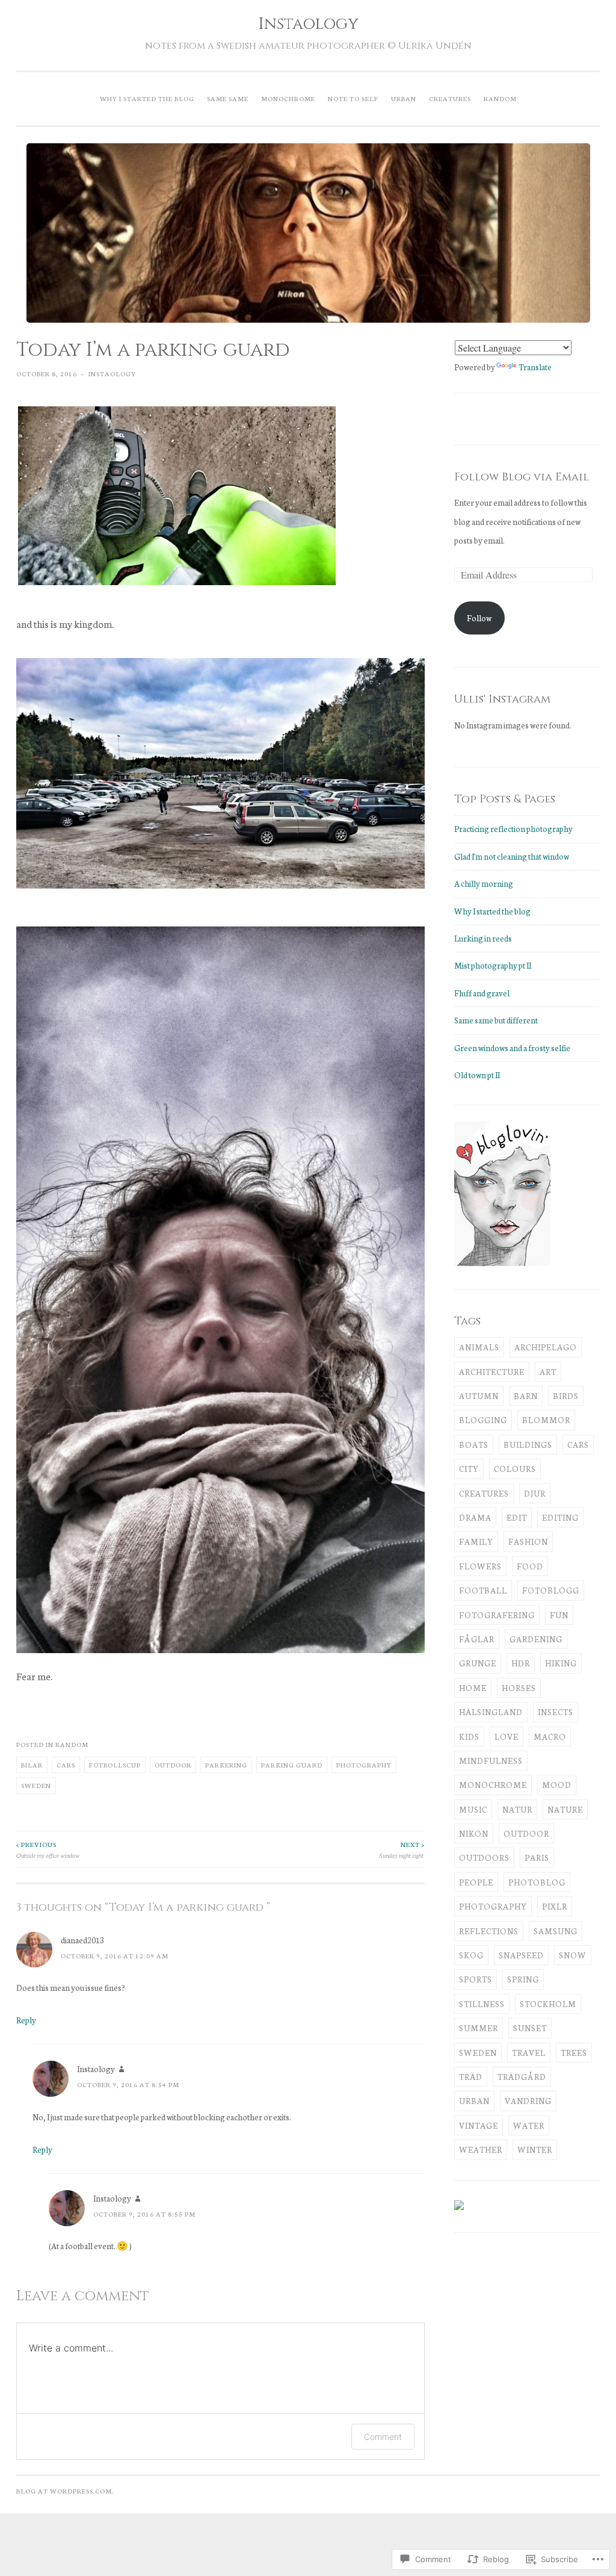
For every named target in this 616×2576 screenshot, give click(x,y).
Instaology (308, 24)
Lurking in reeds (483, 938)
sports (476, 1979)
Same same (228, 98)
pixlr (555, 1906)
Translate (535, 367)
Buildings (528, 1445)
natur (517, 1809)
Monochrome (288, 98)
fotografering (497, 1615)
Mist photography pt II (493, 965)
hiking (561, 1663)
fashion (528, 1541)
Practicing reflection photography (513, 829)
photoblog (537, 1882)
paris (537, 1858)
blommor (546, 1420)
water (529, 2125)
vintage (479, 2125)
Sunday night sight (402, 1849)
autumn (479, 1396)
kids (469, 1736)
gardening (536, 1639)
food (530, 1566)
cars (66, 1764)
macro (550, 1736)
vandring (528, 2101)
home (473, 1688)
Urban (404, 98)
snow (573, 1955)
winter (535, 2149)
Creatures (450, 98)
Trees (574, 2053)
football (483, 1590)
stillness (482, 2004)
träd (471, 2077)
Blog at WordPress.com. (65, 2491)
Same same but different (496, 1020)
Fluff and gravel (482, 993)
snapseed (521, 1955)
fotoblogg (551, 1590)
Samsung (556, 1931)
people (476, 1882)
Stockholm (548, 2004)
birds (566, 1396)
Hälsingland (491, 1712)
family (476, 1541)
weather (481, 2149)
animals (479, 1347)
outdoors (484, 1858)
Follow (479, 618)
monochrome (493, 1785)
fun (559, 1615)
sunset (530, 2028)
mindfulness (491, 1761)
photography (364, 1764)
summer (479, 2028)
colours (515, 1469)
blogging (483, 1420)
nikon (474, 1833)
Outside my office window (48, 1849)
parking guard (292, 1764)
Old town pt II (477, 1075)
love (507, 1736)
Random (500, 98)
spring (523, 1979)
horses (519, 1688)
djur (535, 1493)
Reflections (489, 1931)
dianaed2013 (82, 1940)
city (469, 1469)
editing (560, 1517)
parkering (226, 1764)
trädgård (522, 2077)
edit (517, 1517)
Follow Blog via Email (522, 477)
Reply (26, 2020)
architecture (492, 1372)
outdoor (173, 1764)
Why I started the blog (147, 98)
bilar (32, 1764)
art (548, 1372)
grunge (478, 1663)
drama (475, 1517)
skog (471, 1955)
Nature (565, 1809)
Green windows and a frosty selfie (513, 1048)
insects (556, 1712)
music (473, 1809)
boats (474, 1445)
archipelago (546, 1347)
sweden (36, 1785)
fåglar (477, 1639)
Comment (383, 2437)
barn (526, 1396)
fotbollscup (115, 1764)
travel (529, 2053)
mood (557, 1785)
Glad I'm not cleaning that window (512, 856)
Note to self (353, 98)
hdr (521, 1663)
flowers (480, 1566)
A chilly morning (484, 883)
